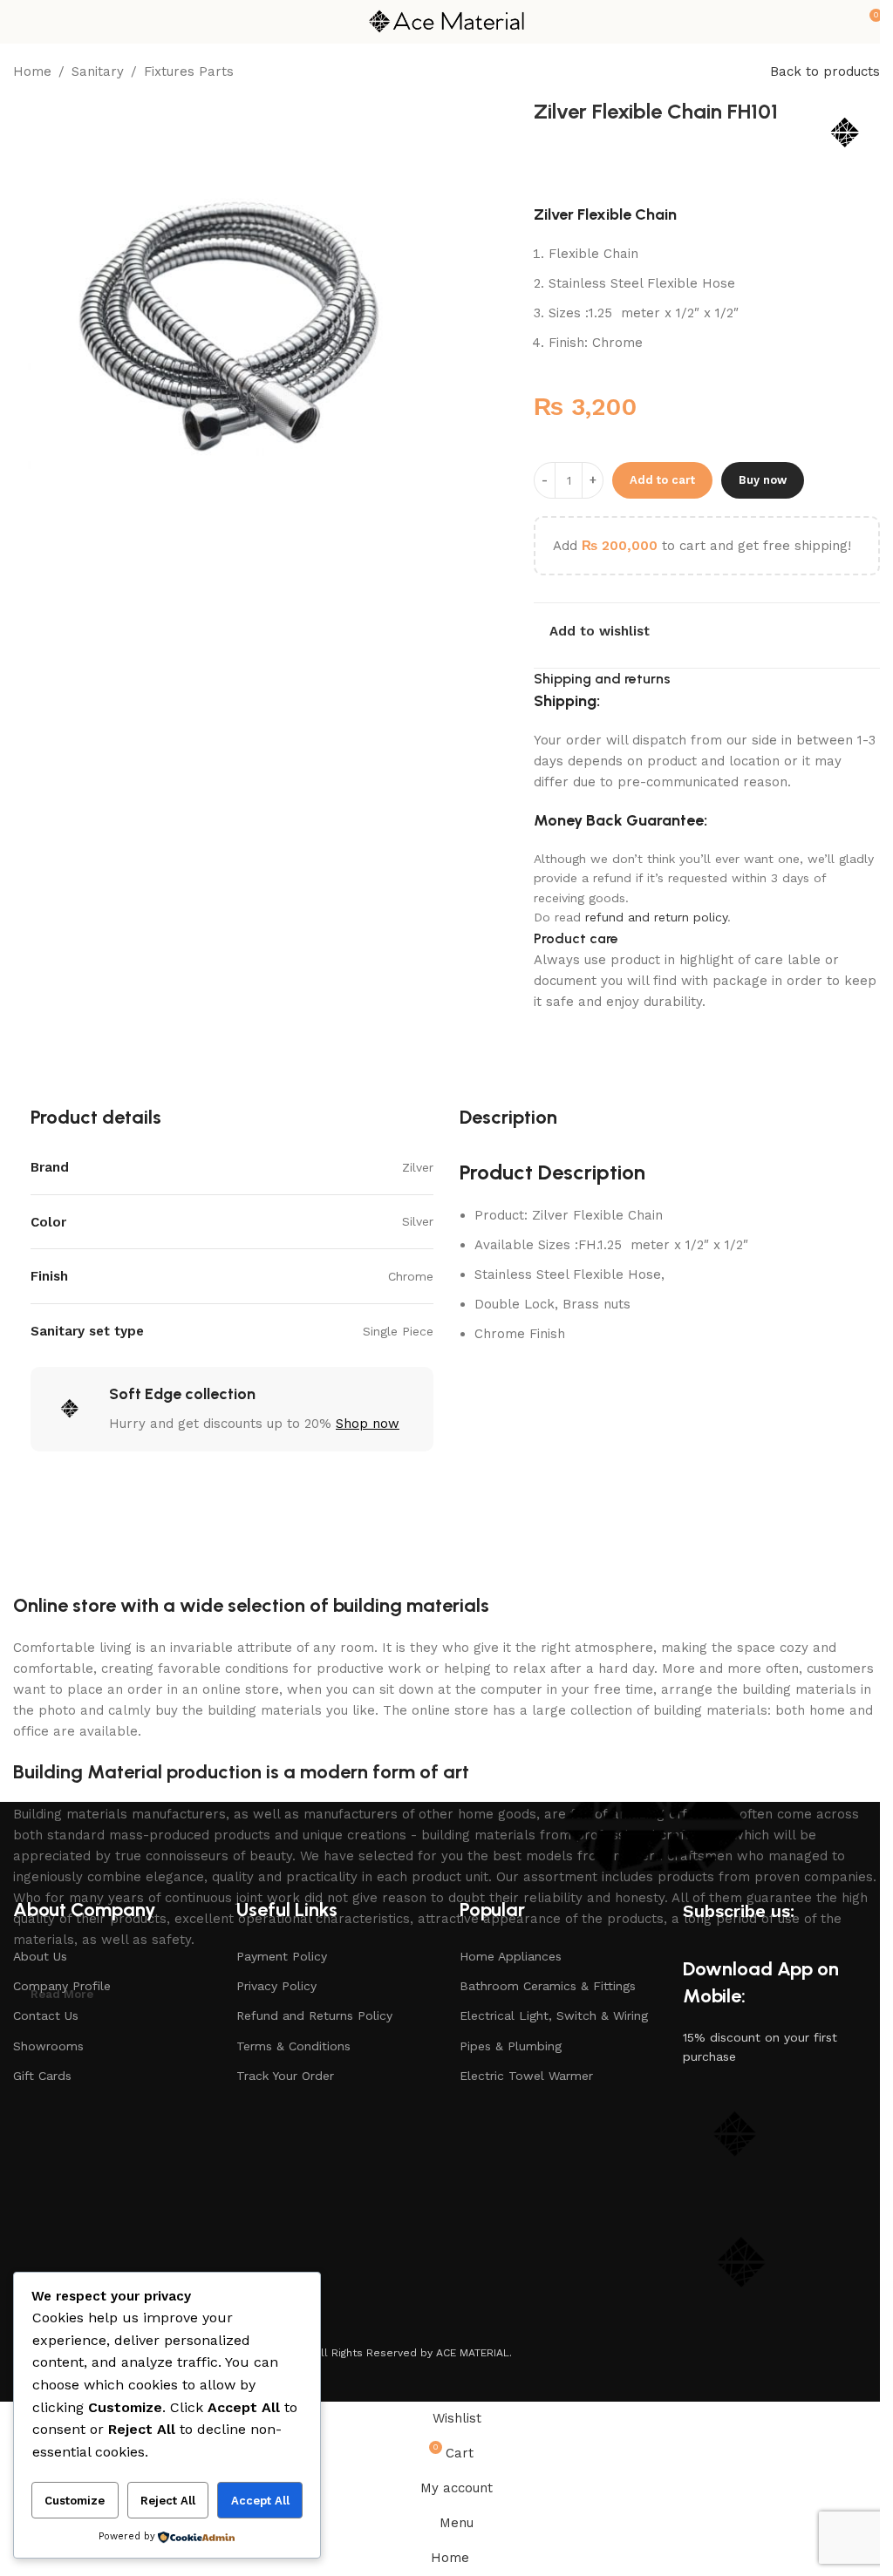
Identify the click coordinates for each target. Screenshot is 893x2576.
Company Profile (62, 1986)
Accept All (260, 2501)
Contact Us (46, 2015)
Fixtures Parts (189, 71)
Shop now (368, 1424)
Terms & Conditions (293, 2046)
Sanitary (98, 71)
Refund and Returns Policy (314, 2015)
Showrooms (48, 2046)
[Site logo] (446, 21)
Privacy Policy (276, 1986)
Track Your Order (285, 2076)
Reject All (168, 2501)
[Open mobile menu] (20, 22)
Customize (75, 2501)
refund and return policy (656, 917)
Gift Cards (42, 2076)
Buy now (763, 480)
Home (32, 71)
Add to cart (662, 480)
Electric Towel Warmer (526, 2076)
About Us (40, 1956)
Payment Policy (282, 1956)
